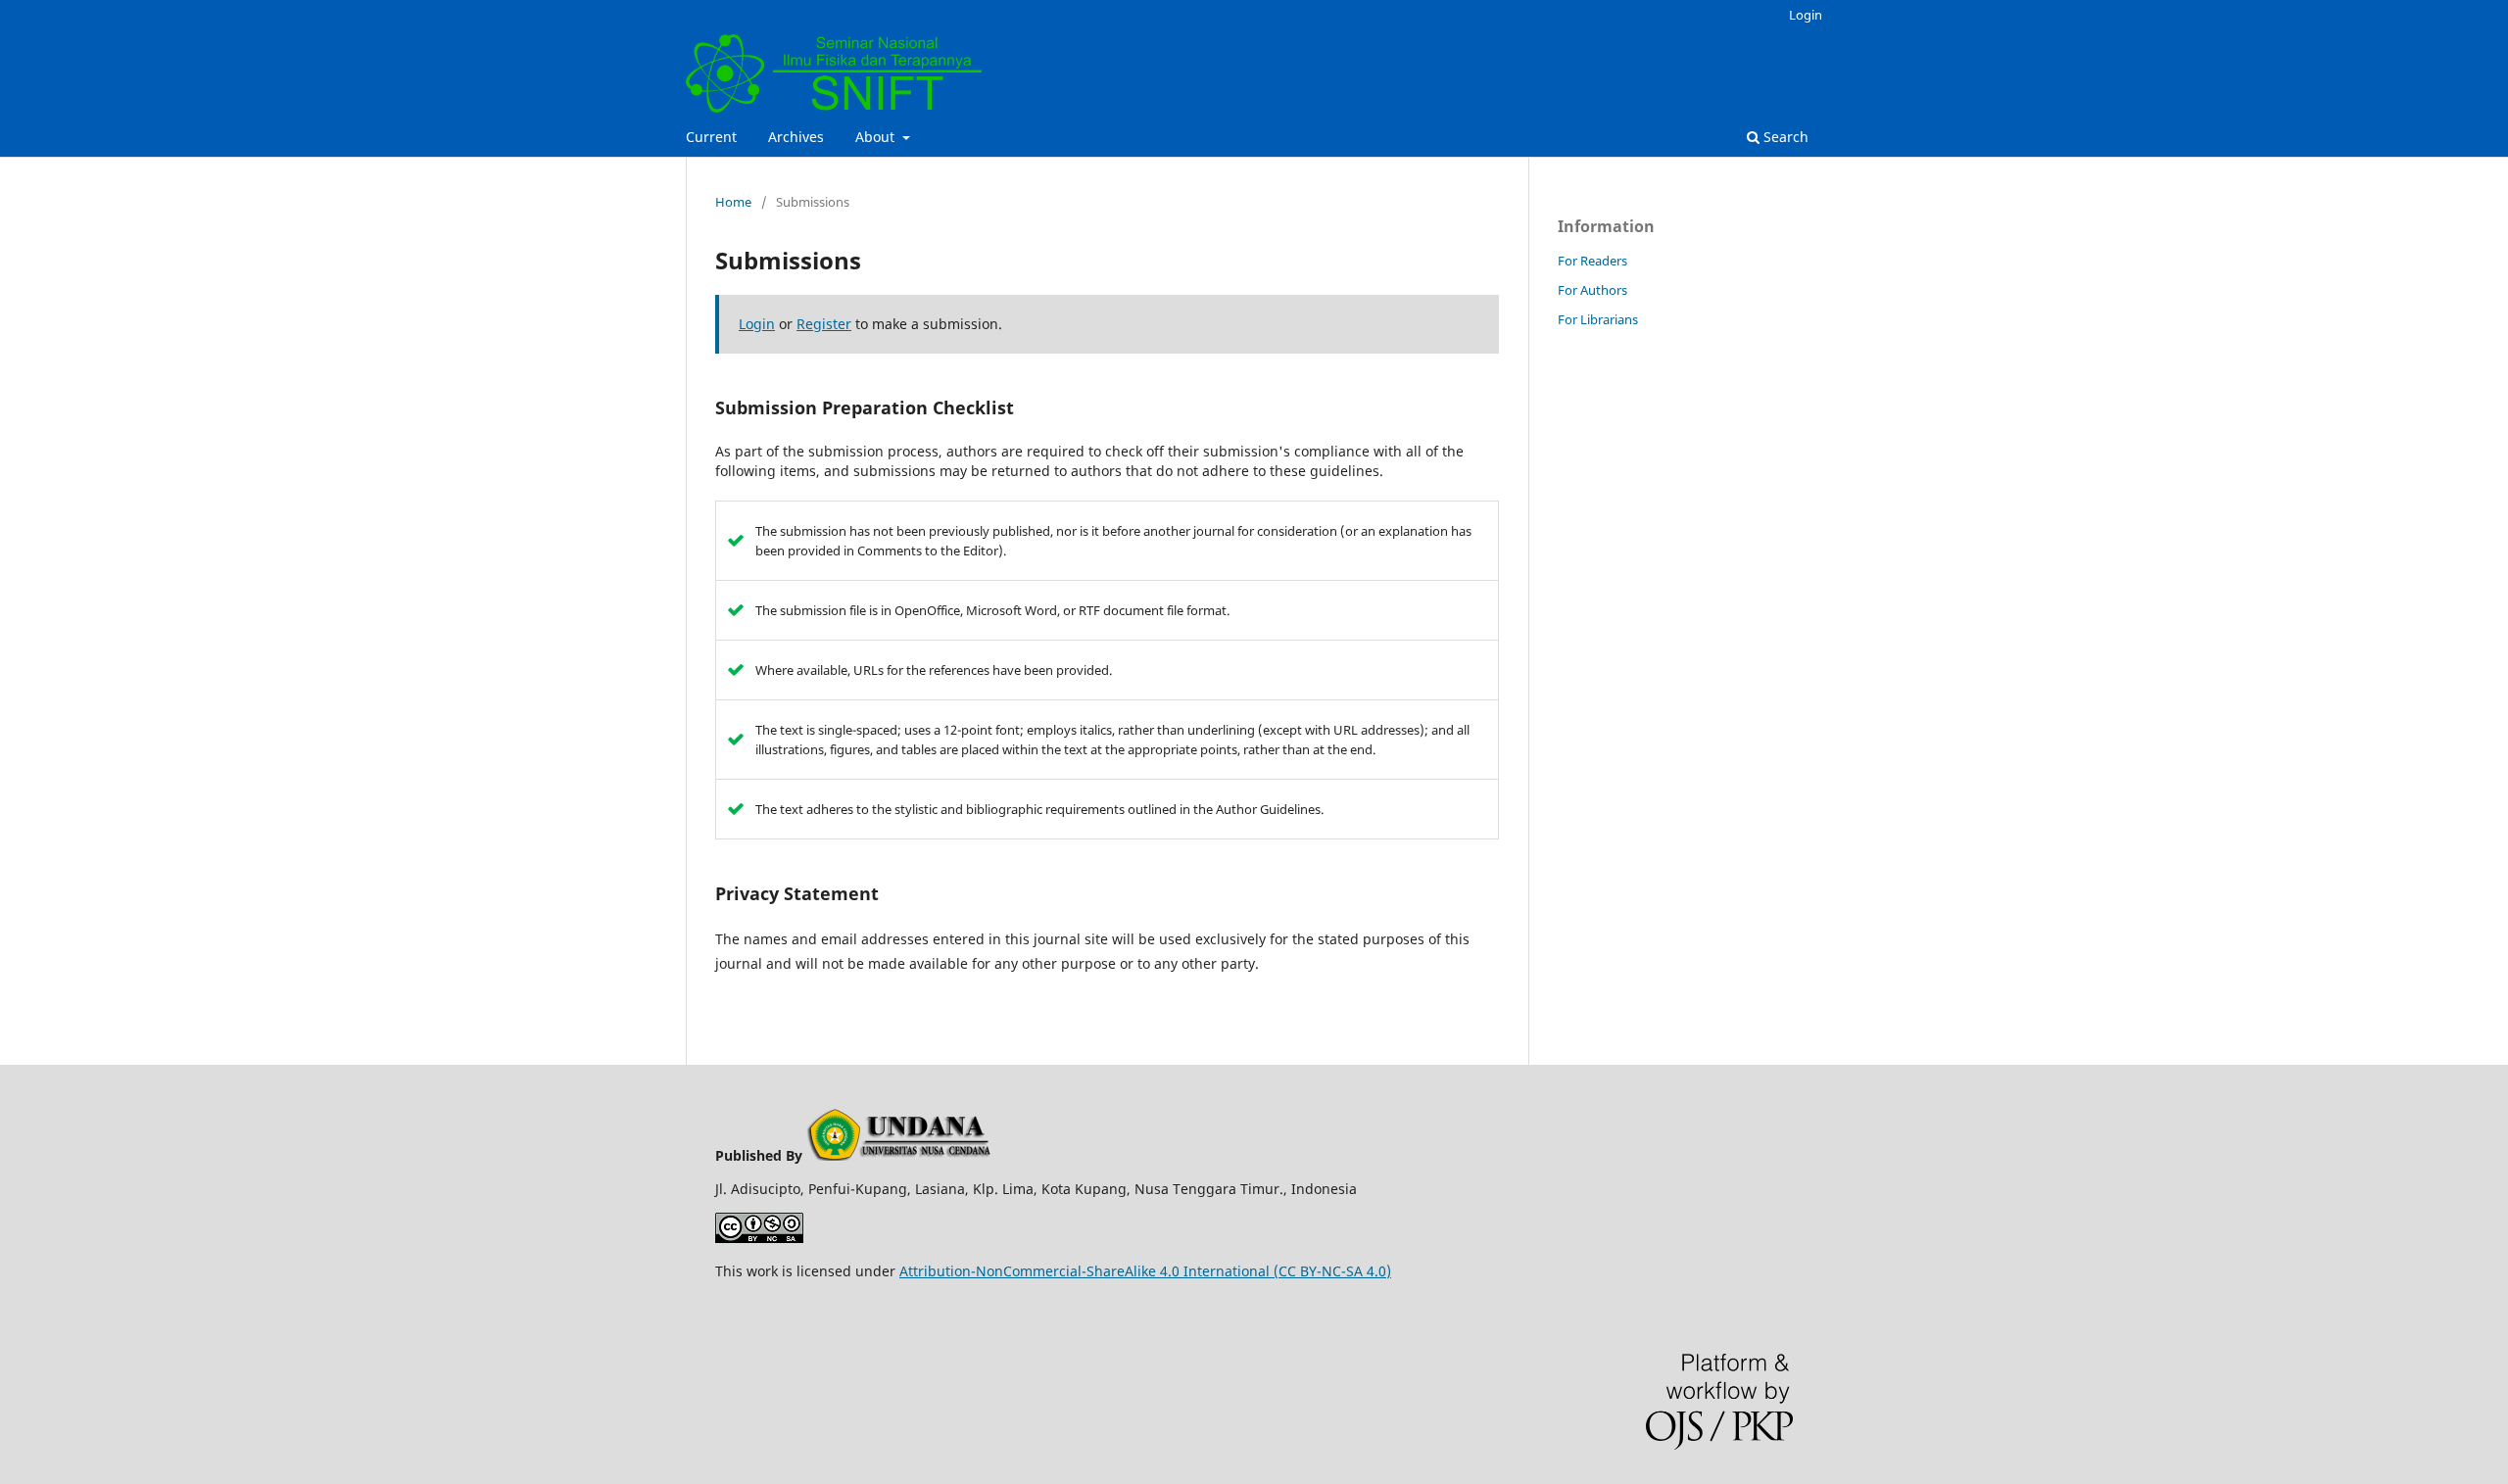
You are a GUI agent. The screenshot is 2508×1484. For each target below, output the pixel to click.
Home (733, 202)
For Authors (1592, 290)
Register (824, 324)
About (877, 137)
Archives (796, 137)
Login (1806, 15)
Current (711, 137)
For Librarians (1598, 319)
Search (1784, 137)
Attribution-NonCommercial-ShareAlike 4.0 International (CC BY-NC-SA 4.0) (1145, 1271)
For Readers (1592, 261)
